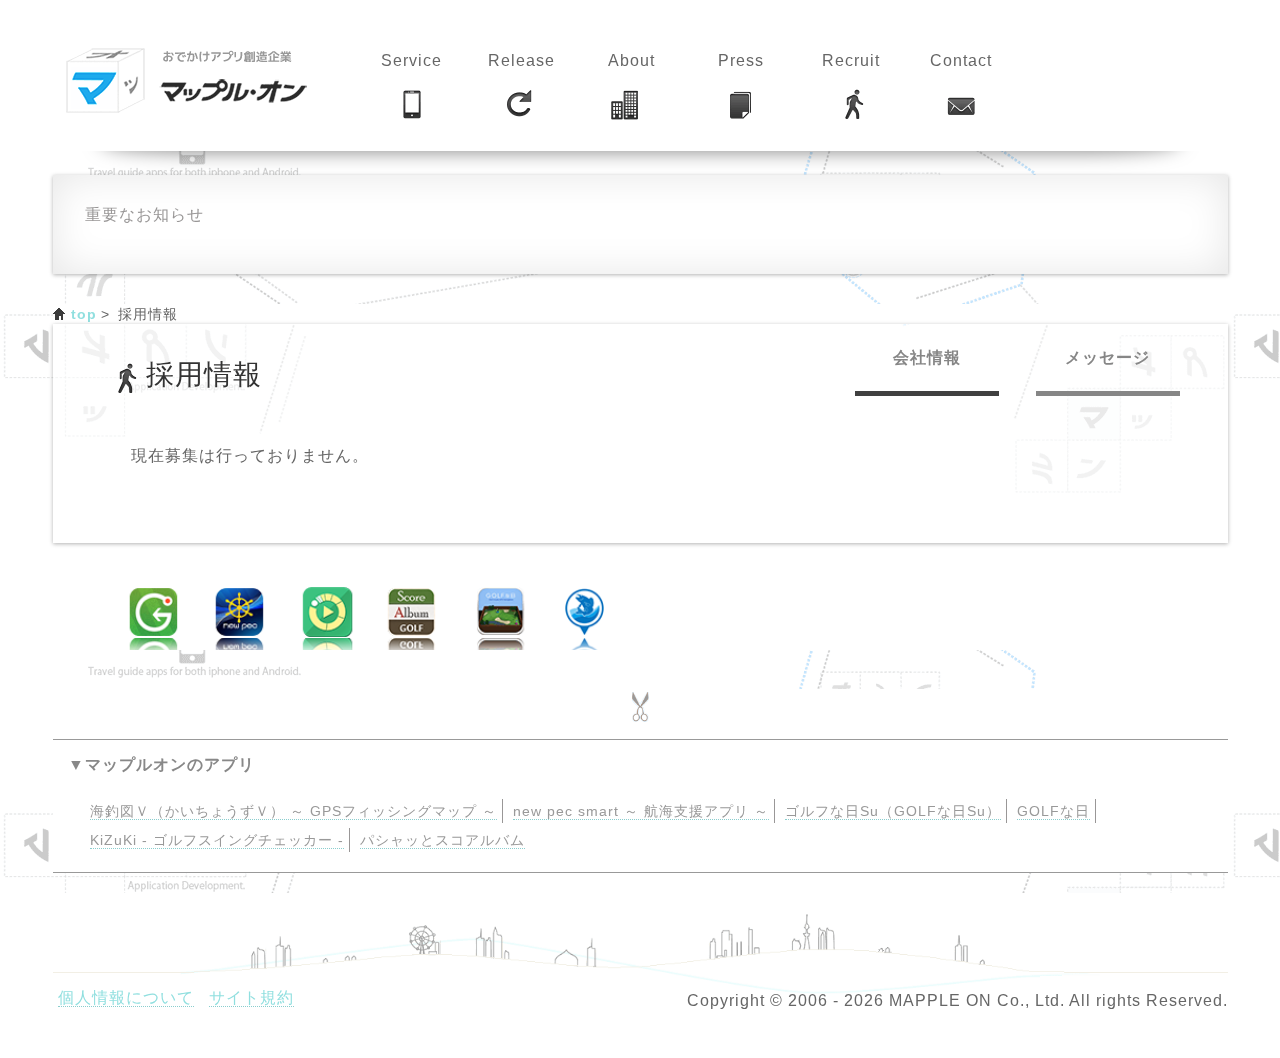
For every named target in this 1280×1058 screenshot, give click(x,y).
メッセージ (1107, 357)
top (84, 314)
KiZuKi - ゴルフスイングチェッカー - (217, 840)
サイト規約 (251, 997)
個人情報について (126, 997)
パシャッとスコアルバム (442, 840)
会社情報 (927, 357)
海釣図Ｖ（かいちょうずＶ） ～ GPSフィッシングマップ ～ (293, 811)
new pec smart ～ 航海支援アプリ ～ (641, 811)
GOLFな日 (1053, 811)
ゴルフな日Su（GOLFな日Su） (893, 811)
